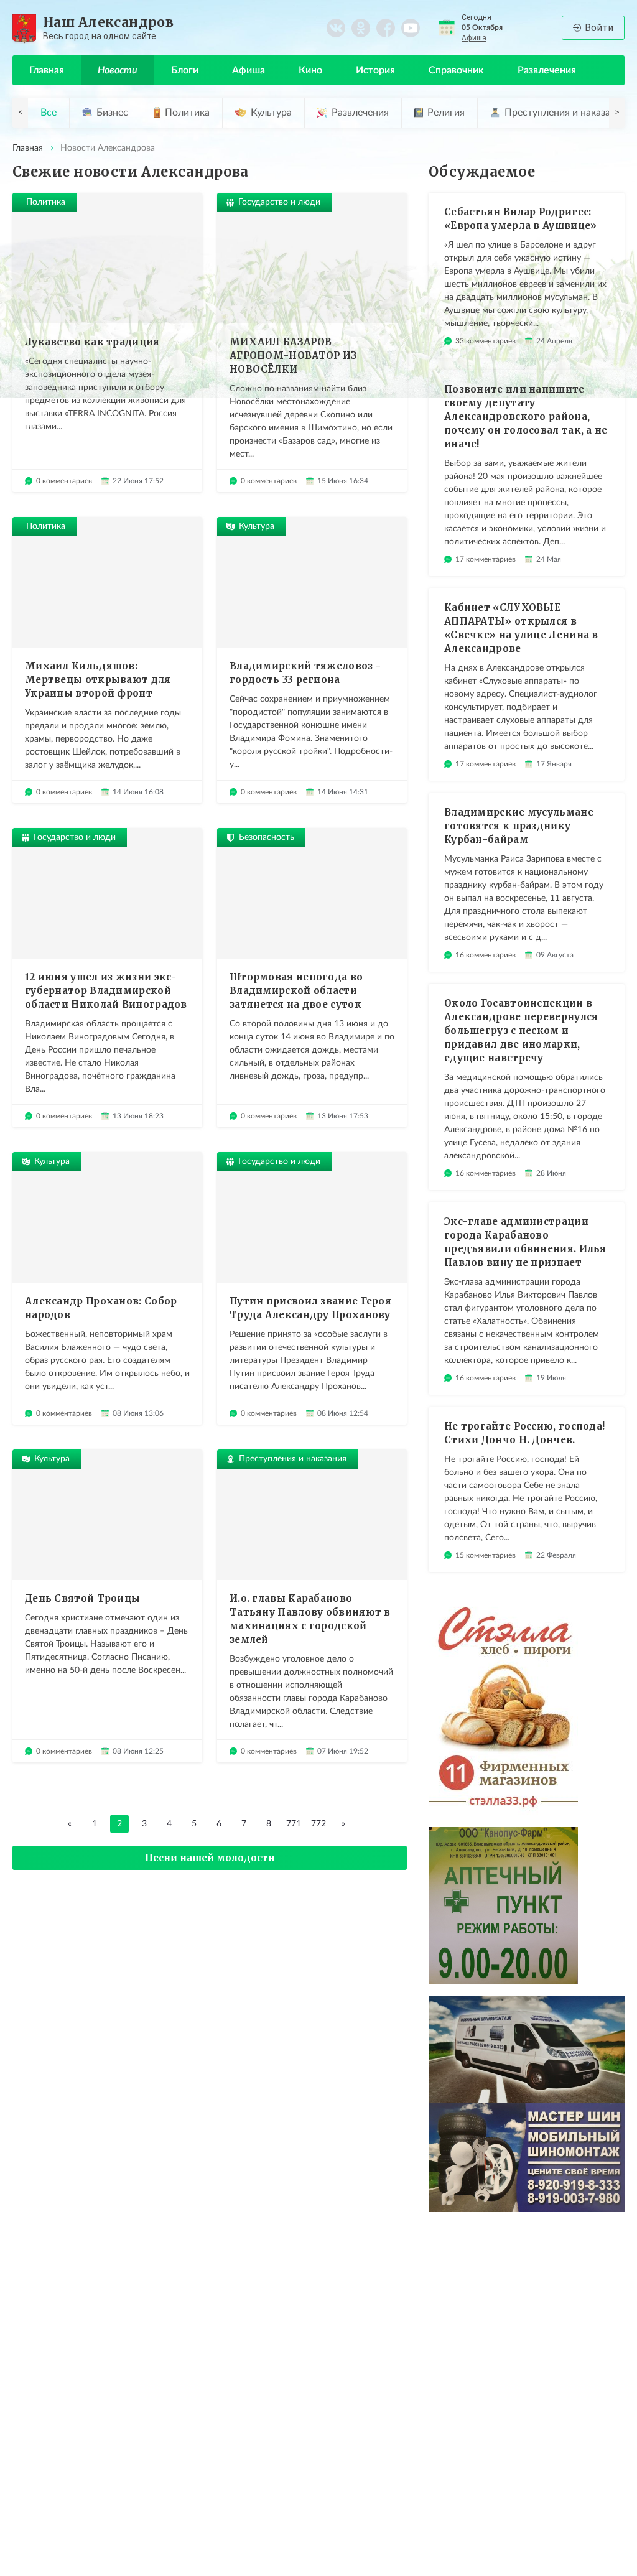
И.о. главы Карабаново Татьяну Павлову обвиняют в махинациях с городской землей (310, 1619)
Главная (47, 70)
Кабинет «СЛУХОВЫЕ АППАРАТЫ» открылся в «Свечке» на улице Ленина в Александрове (521, 628)
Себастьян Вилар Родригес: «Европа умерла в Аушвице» (521, 219)
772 (318, 1824)
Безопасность (267, 837)
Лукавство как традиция (92, 342)
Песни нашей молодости (210, 1858)
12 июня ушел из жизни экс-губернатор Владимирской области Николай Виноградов (106, 991)
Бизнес (112, 113)
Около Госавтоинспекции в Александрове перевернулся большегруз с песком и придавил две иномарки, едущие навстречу (521, 1030)
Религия (446, 113)
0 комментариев (64, 481)
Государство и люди (279, 202)
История (375, 70)
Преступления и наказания (293, 1459)
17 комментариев (486, 559)
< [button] (21, 113)
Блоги (185, 70)
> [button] (617, 113)
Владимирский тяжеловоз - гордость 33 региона (305, 673)
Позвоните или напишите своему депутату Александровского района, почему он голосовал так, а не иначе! (526, 416)
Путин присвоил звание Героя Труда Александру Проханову (310, 1308)
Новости (118, 70)
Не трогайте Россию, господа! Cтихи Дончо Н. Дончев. (524, 1433)
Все (49, 113)
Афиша (474, 38)
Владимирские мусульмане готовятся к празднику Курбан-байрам (519, 826)
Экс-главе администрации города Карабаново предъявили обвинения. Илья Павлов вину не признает (525, 1242)
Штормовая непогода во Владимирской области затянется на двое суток (296, 991)
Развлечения (547, 70)
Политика (187, 113)
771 (294, 1824)
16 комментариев (486, 955)
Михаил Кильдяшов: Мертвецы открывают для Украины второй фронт (98, 680)
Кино (310, 70)
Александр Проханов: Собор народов (101, 1308)
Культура (271, 113)
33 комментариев (486, 341)
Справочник (456, 70)
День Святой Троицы (82, 1598)
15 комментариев (486, 1555)
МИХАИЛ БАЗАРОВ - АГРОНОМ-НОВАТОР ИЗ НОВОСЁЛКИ (293, 356)
